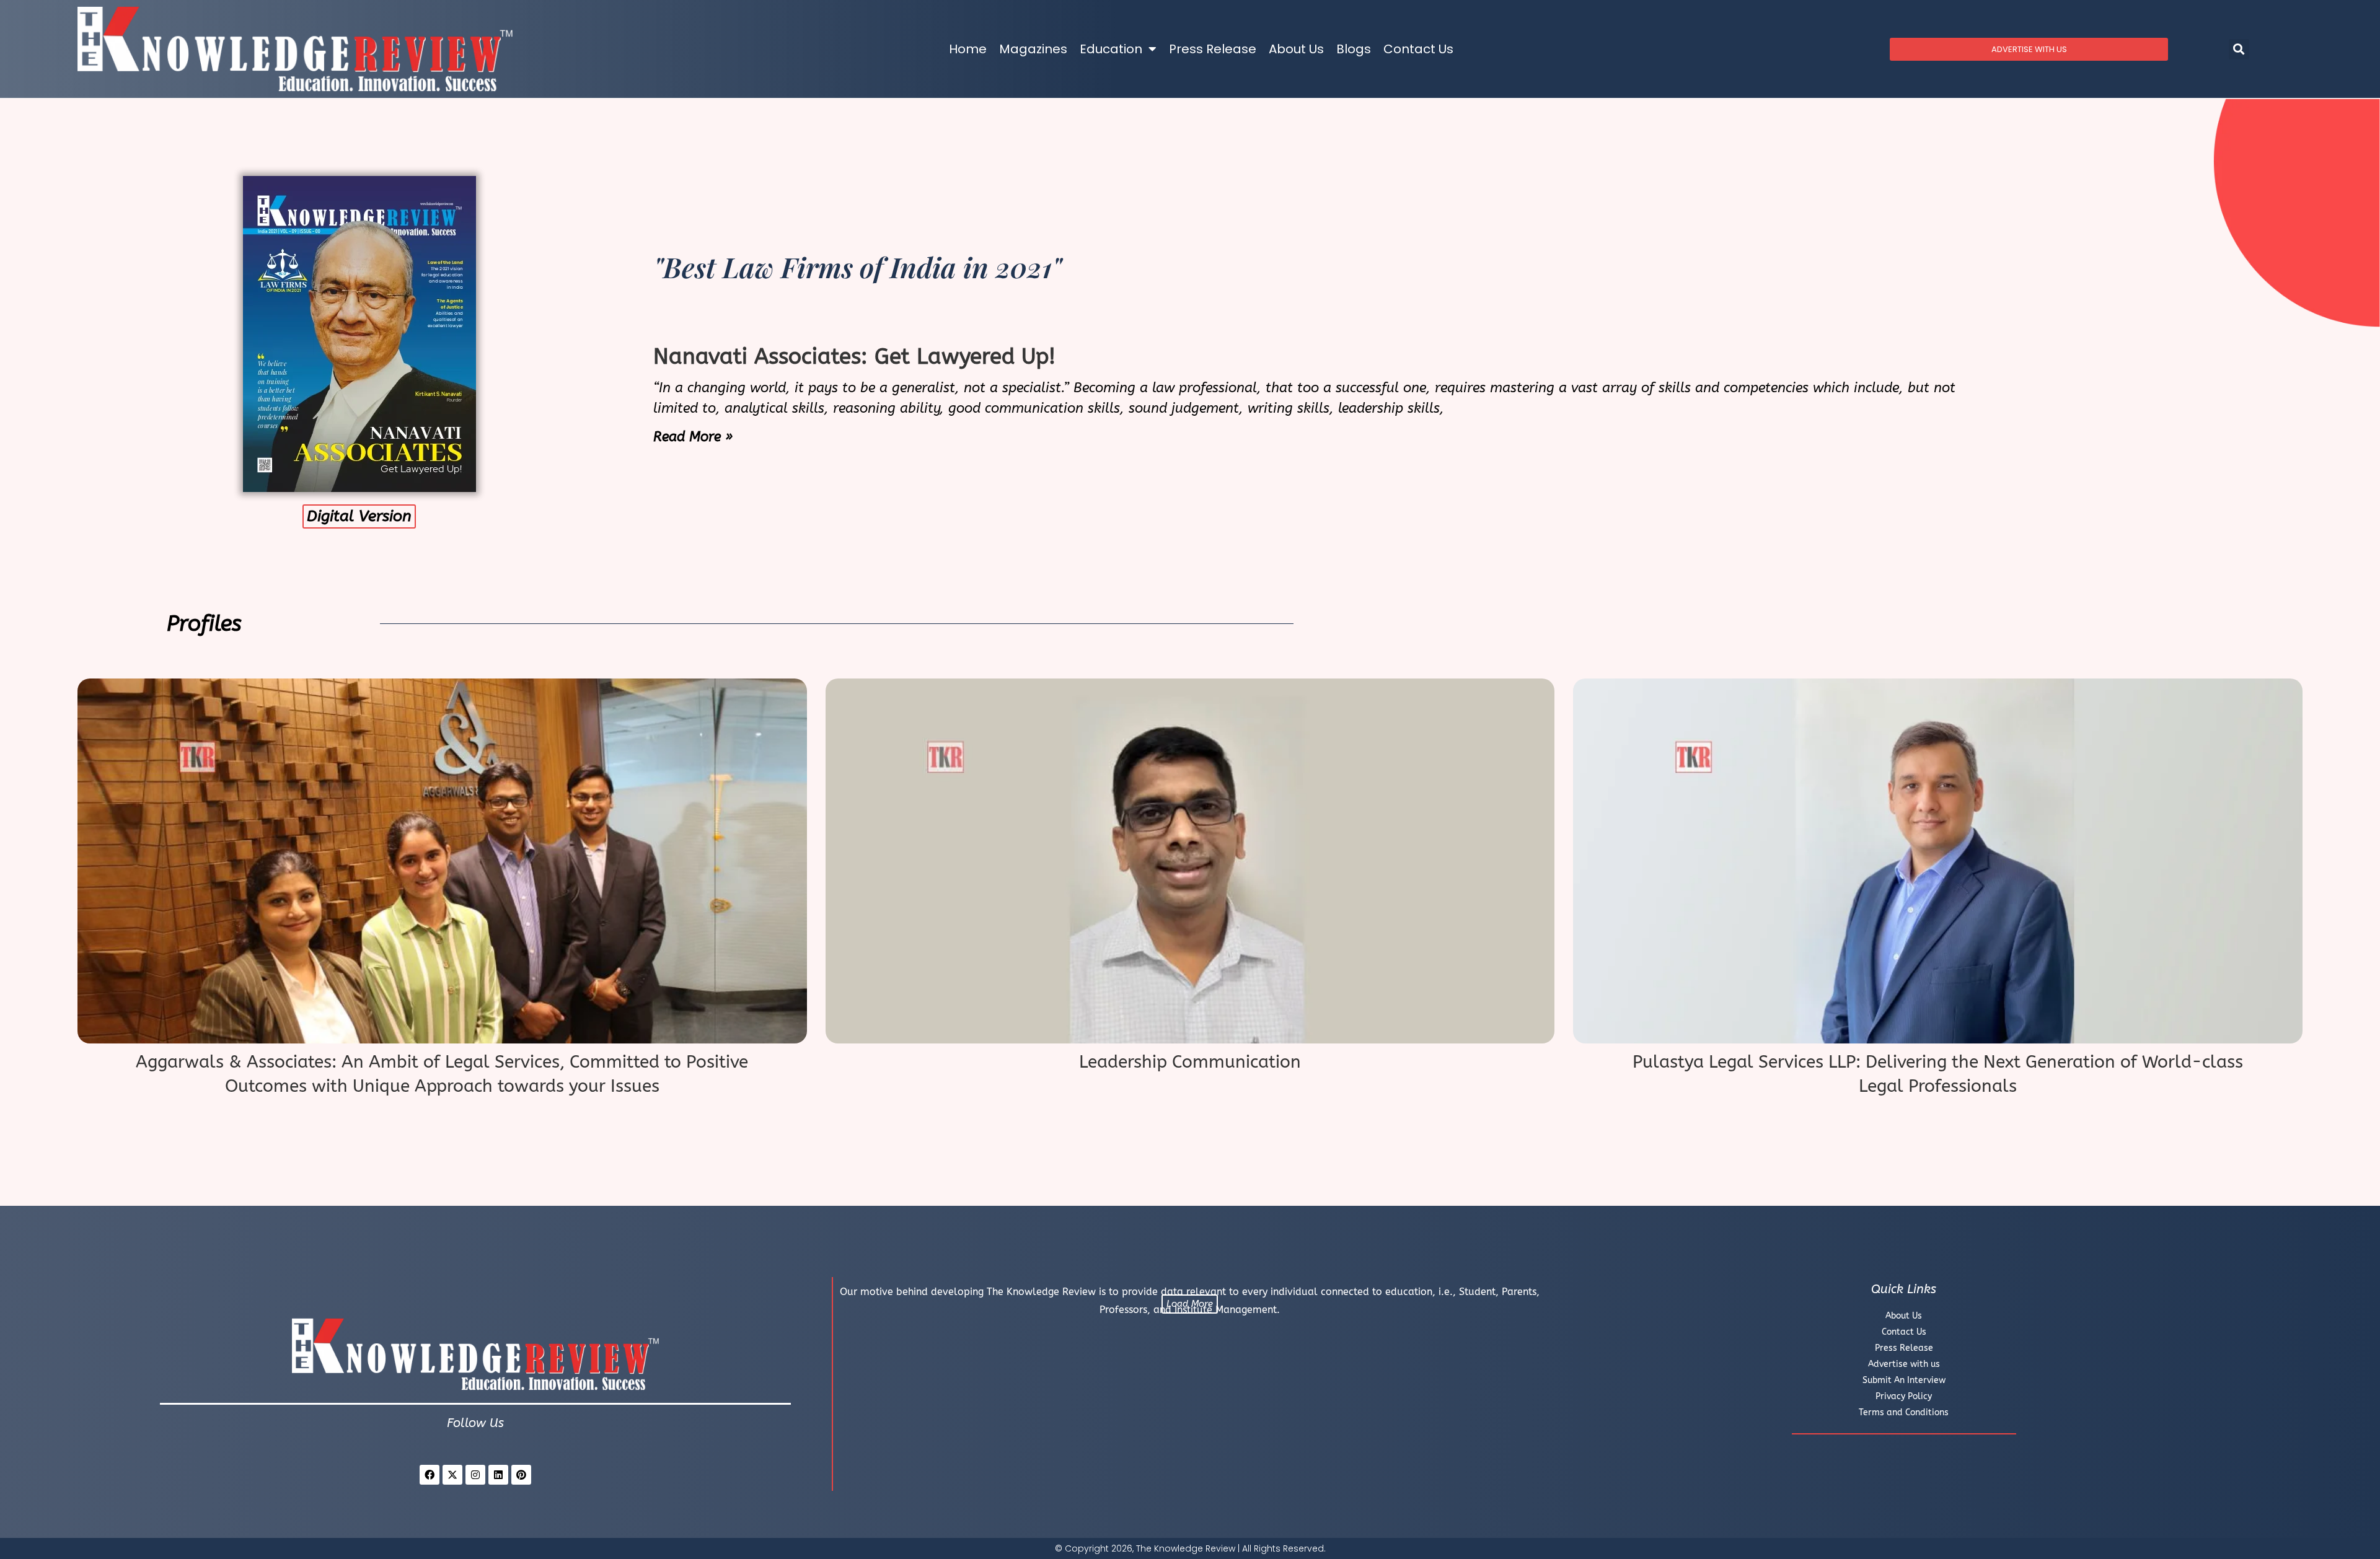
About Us (1296, 49)
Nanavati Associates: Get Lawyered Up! (854, 357)
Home (968, 49)
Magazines (1033, 49)
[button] (2239, 49)
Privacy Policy (1904, 1396)
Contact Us (1418, 49)
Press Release (1213, 49)
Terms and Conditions (1904, 1412)
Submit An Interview (1904, 1380)
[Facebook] (430, 1475)
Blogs (1354, 49)
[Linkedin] (498, 1475)
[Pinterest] (521, 1475)
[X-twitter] (452, 1475)
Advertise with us (1904, 1364)
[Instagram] (475, 1475)
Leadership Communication (1190, 1062)
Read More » (693, 437)
